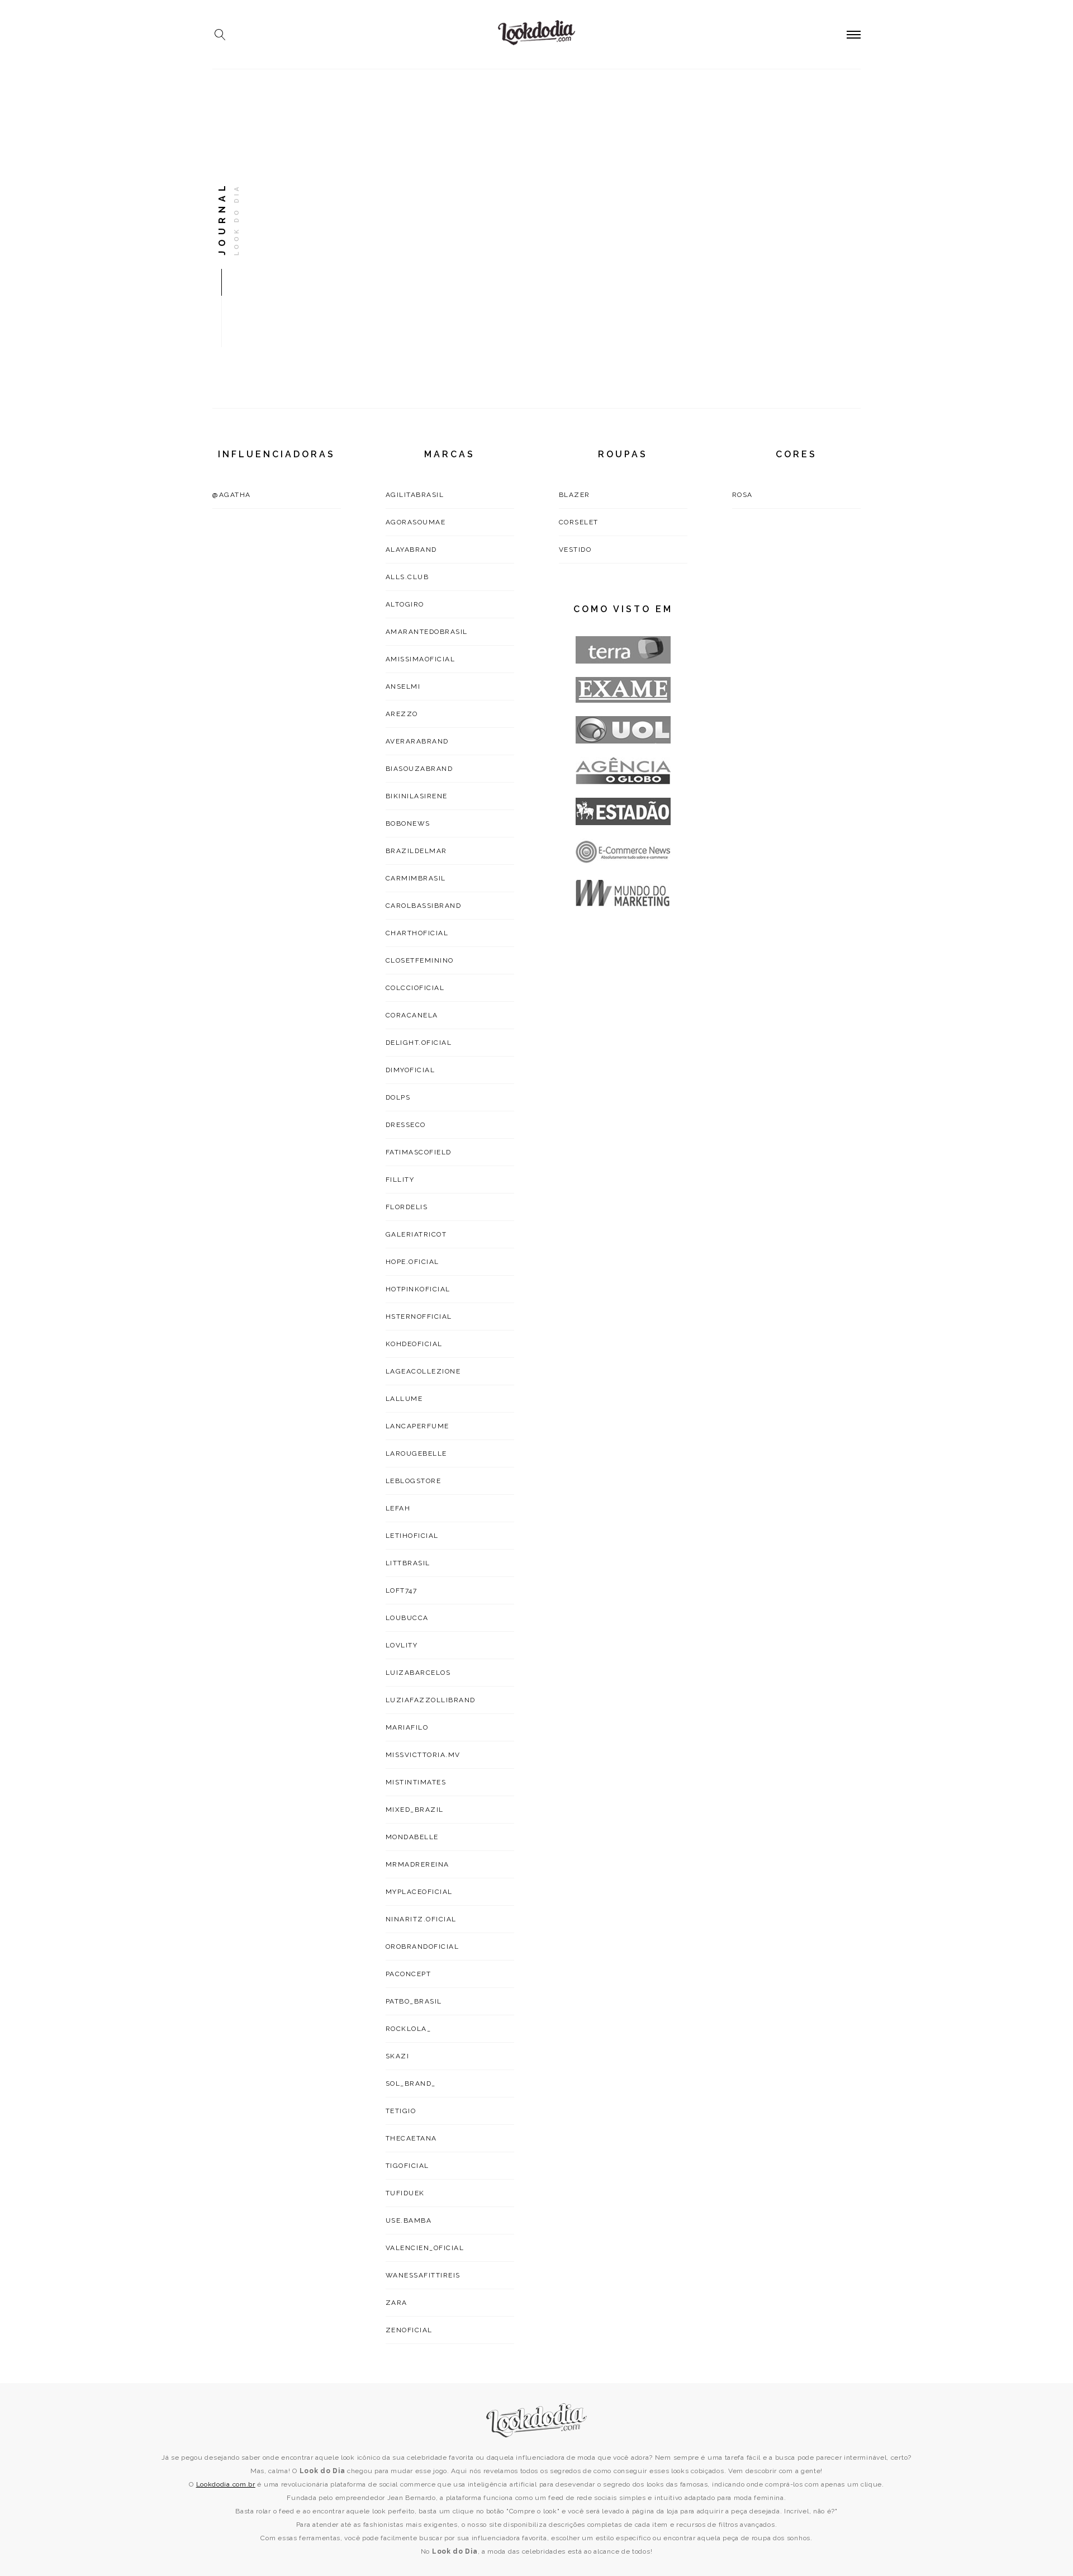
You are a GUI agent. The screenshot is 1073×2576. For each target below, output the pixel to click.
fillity (400, 1180)
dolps (398, 1097)
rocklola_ (409, 2029)
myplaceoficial (419, 1892)
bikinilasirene (417, 796)
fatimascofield (419, 1152)
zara (397, 2303)
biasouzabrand (419, 769)
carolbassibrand (424, 906)
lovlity (402, 1645)
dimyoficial (410, 1070)
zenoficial (409, 2330)
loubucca (407, 1618)
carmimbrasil (416, 878)
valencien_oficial (425, 2248)
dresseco (406, 1125)
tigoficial (407, 2166)
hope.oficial (412, 1262)
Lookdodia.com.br (226, 2484)
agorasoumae (416, 522)
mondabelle (412, 1837)
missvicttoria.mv (423, 1755)
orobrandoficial (422, 1947)
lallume (404, 1399)
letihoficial (412, 1536)
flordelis (407, 1207)
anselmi (403, 686)
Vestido (575, 550)
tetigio (401, 2111)
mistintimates (416, 1782)
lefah (398, 1508)
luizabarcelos (418, 1673)
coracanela (412, 1015)
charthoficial (417, 933)
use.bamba (409, 2220)
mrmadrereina (417, 1864)
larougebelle (416, 1453)
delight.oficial (419, 1043)
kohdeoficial (414, 1344)
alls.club (407, 577)
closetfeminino (420, 960)
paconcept (409, 1974)
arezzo (402, 714)
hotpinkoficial (418, 1289)
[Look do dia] (537, 2420)
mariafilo (407, 1727)
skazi (398, 2056)
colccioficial (415, 988)
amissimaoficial (421, 659)
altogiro (405, 604)
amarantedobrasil (427, 632)
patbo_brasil (414, 2001)
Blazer (575, 495)
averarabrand (417, 741)
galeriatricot (416, 1234)
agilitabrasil (415, 495)
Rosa (742, 495)
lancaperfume (417, 1426)
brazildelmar (416, 851)
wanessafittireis (423, 2275)
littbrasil (408, 1563)
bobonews (408, 823)
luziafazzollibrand (431, 1700)
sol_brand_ (411, 2083)
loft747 (402, 1590)
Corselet (579, 522)
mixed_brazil (415, 1810)
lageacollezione (423, 1371)
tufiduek (405, 2193)
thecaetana (411, 2138)
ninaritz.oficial (421, 1919)
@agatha (232, 495)
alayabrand (411, 550)
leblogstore (414, 1481)
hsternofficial (419, 1317)
